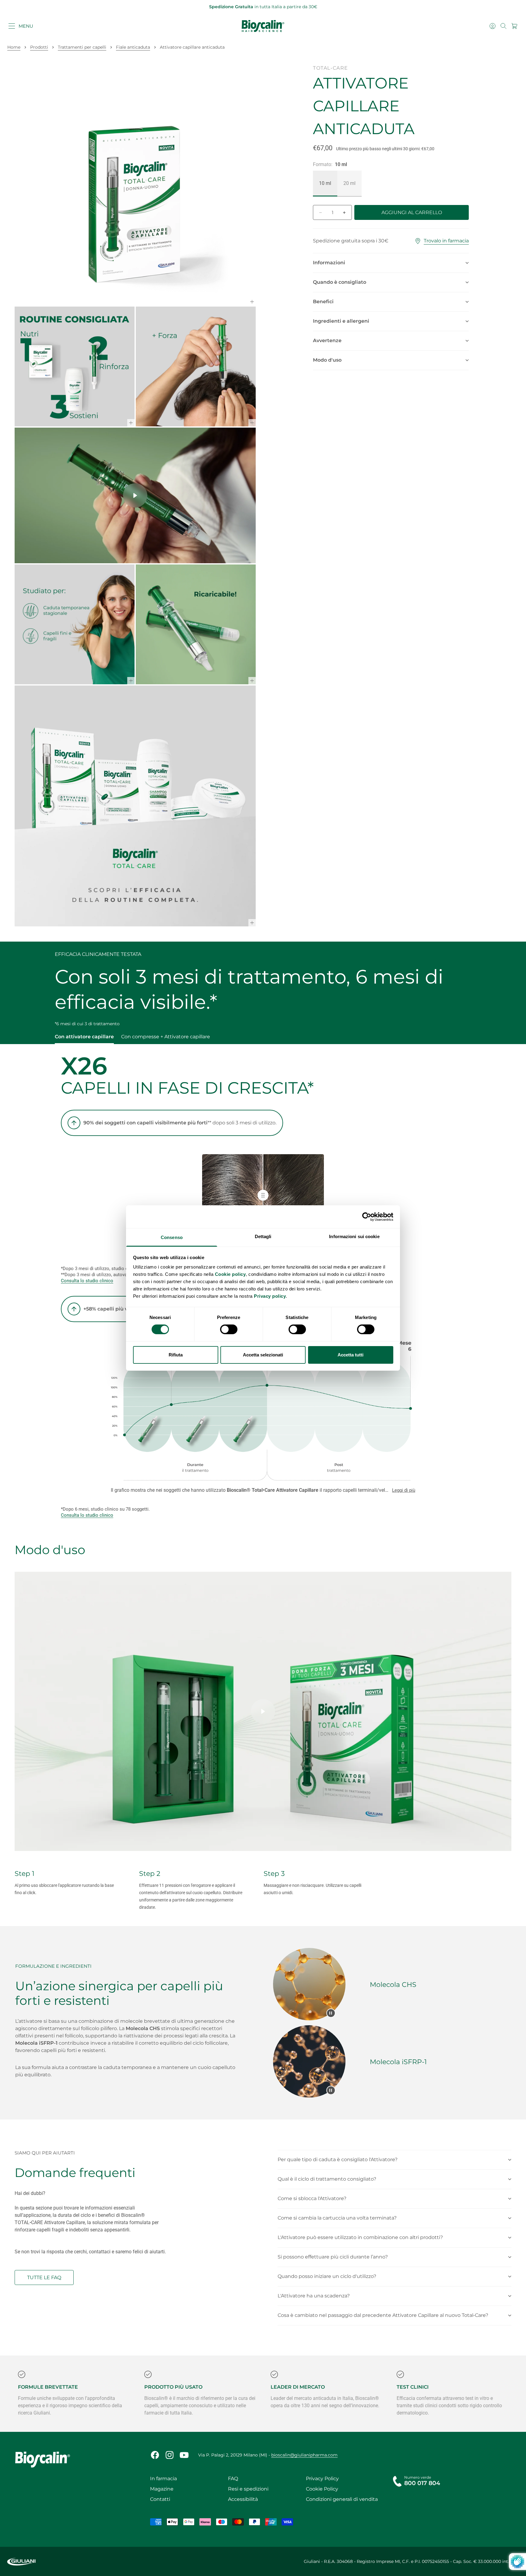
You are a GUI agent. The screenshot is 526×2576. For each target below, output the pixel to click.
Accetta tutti (351, 1355)
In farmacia (163, 2479)
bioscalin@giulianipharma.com (304, 2455)
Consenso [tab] (172, 1237)
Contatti (160, 2499)
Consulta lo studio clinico (87, 1281)
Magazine (162, 2489)
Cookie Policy (322, 2489)
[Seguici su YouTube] (184, 2455)
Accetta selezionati (263, 1355)
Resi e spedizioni (248, 2489)
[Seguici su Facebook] (155, 2455)
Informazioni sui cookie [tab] (354, 1236)
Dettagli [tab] (263, 1236)
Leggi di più (404, 1490)
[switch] (229, 1329)
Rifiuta (176, 1355)
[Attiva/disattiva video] (331, 2013)
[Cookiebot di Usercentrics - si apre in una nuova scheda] (367, 1217)
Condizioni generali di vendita (342, 2499)
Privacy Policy (322, 2479)
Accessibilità (243, 2499)
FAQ (233, 2479)
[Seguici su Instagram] (170, 2455)
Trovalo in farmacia (446, 241)
